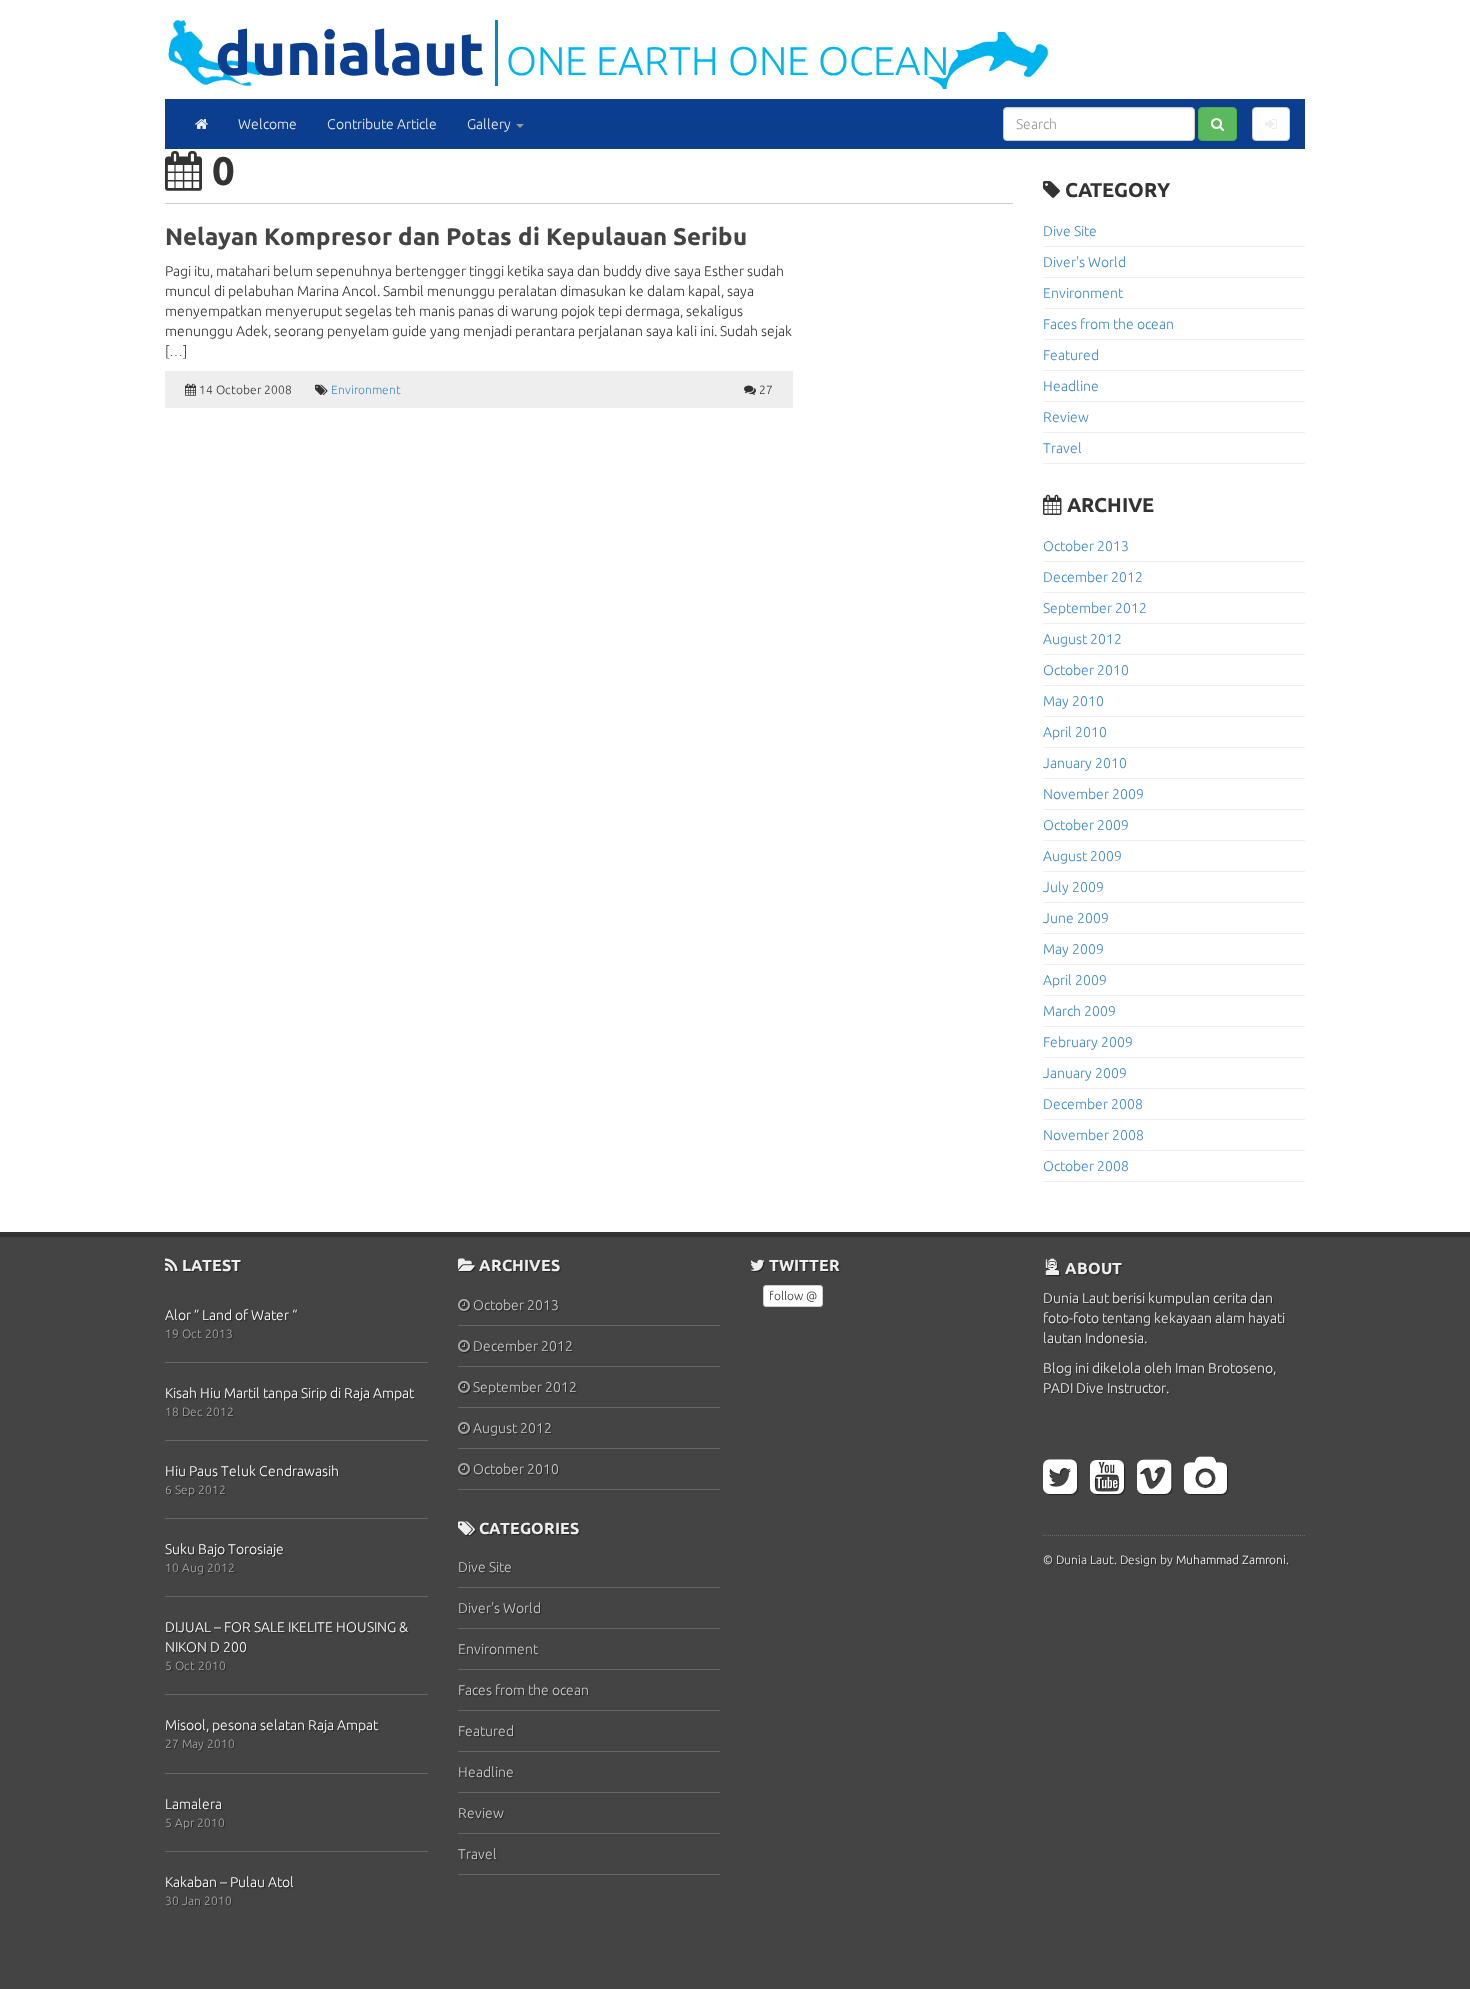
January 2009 (1085, 1073)
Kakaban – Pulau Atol (229, 1882)
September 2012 (1095, 608)
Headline (1071, 386)
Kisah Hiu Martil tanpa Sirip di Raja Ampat (289, 1393)
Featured (1071, 355)
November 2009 (1093, 794)
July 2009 (1073, 887)
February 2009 (1088, 1042)
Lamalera (193, 1804)
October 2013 (1086, 546)
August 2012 (1082, 639)
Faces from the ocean (1108, 324)
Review (1066, 417)
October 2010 (1086, 670)
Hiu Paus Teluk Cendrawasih (252, 1471)
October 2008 (1086, 1166)
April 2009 (1075, 980)
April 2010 (1075, 732)
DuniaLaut (350, 52)
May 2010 (1073, 701)
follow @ (793, 1295)
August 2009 (1082, 856)
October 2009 (1086, 825)
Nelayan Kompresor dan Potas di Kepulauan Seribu (456, 236)
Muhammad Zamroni (1231, 1559)
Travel (1062, 448)
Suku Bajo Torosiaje (224, 1549)
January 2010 (1085, 763)
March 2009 (1079, 1011)
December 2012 (1093, 577)
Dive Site (1070, 231)
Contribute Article (382, 124)
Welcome (267, 124)
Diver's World (1084, 262)
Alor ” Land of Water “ (231, 1315)
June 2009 (1076, 918)
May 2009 (1073, 949)
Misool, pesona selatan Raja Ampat (271, 1725)
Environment (366, 389)
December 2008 (1093, 1104)
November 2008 (1093, 1135)
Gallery (490, 124)
